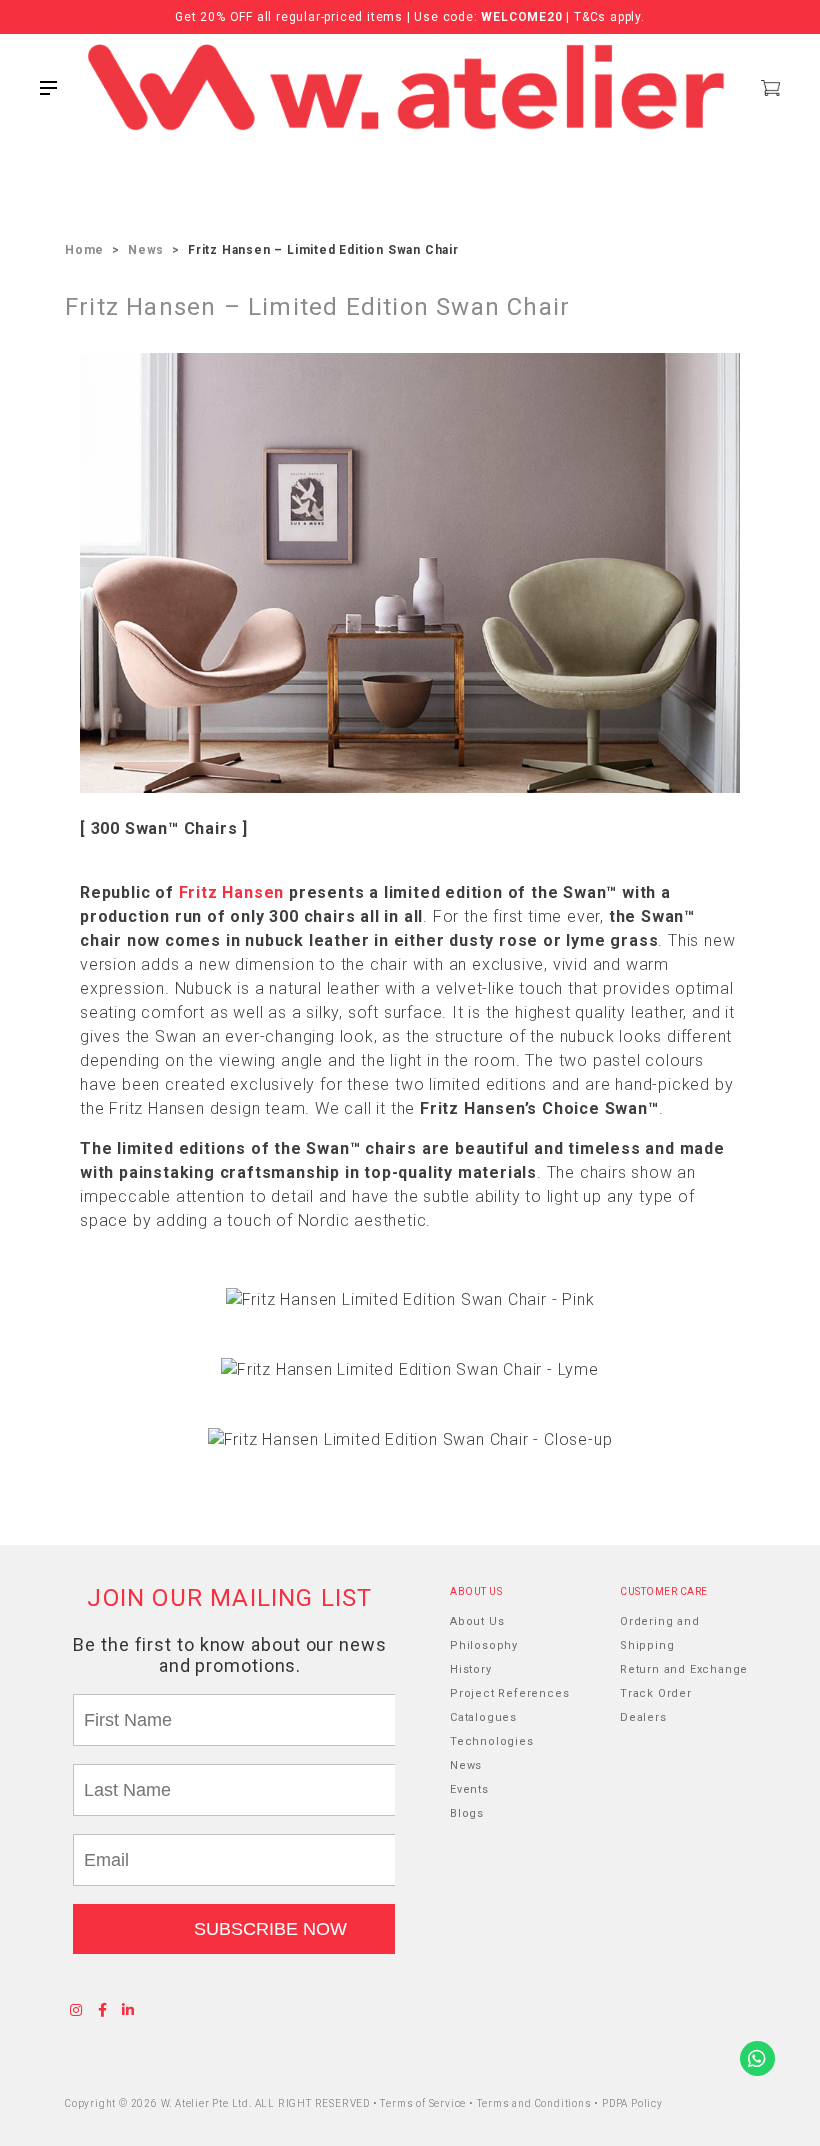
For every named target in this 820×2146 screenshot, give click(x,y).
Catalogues (483, 1717)
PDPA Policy (632, 2103)
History (471, 1669)
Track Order (656, 1693)
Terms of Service (424, 2103)
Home (84, 250)
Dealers (643, 1717)
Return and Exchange (684, 1669)
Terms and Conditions (536, 2103)
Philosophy (484, 1645)
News (146, 250)
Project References (509, 1693)
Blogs (467, 1813)
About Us (477, 1621)
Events (469, 1789)
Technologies (492, 1741)
